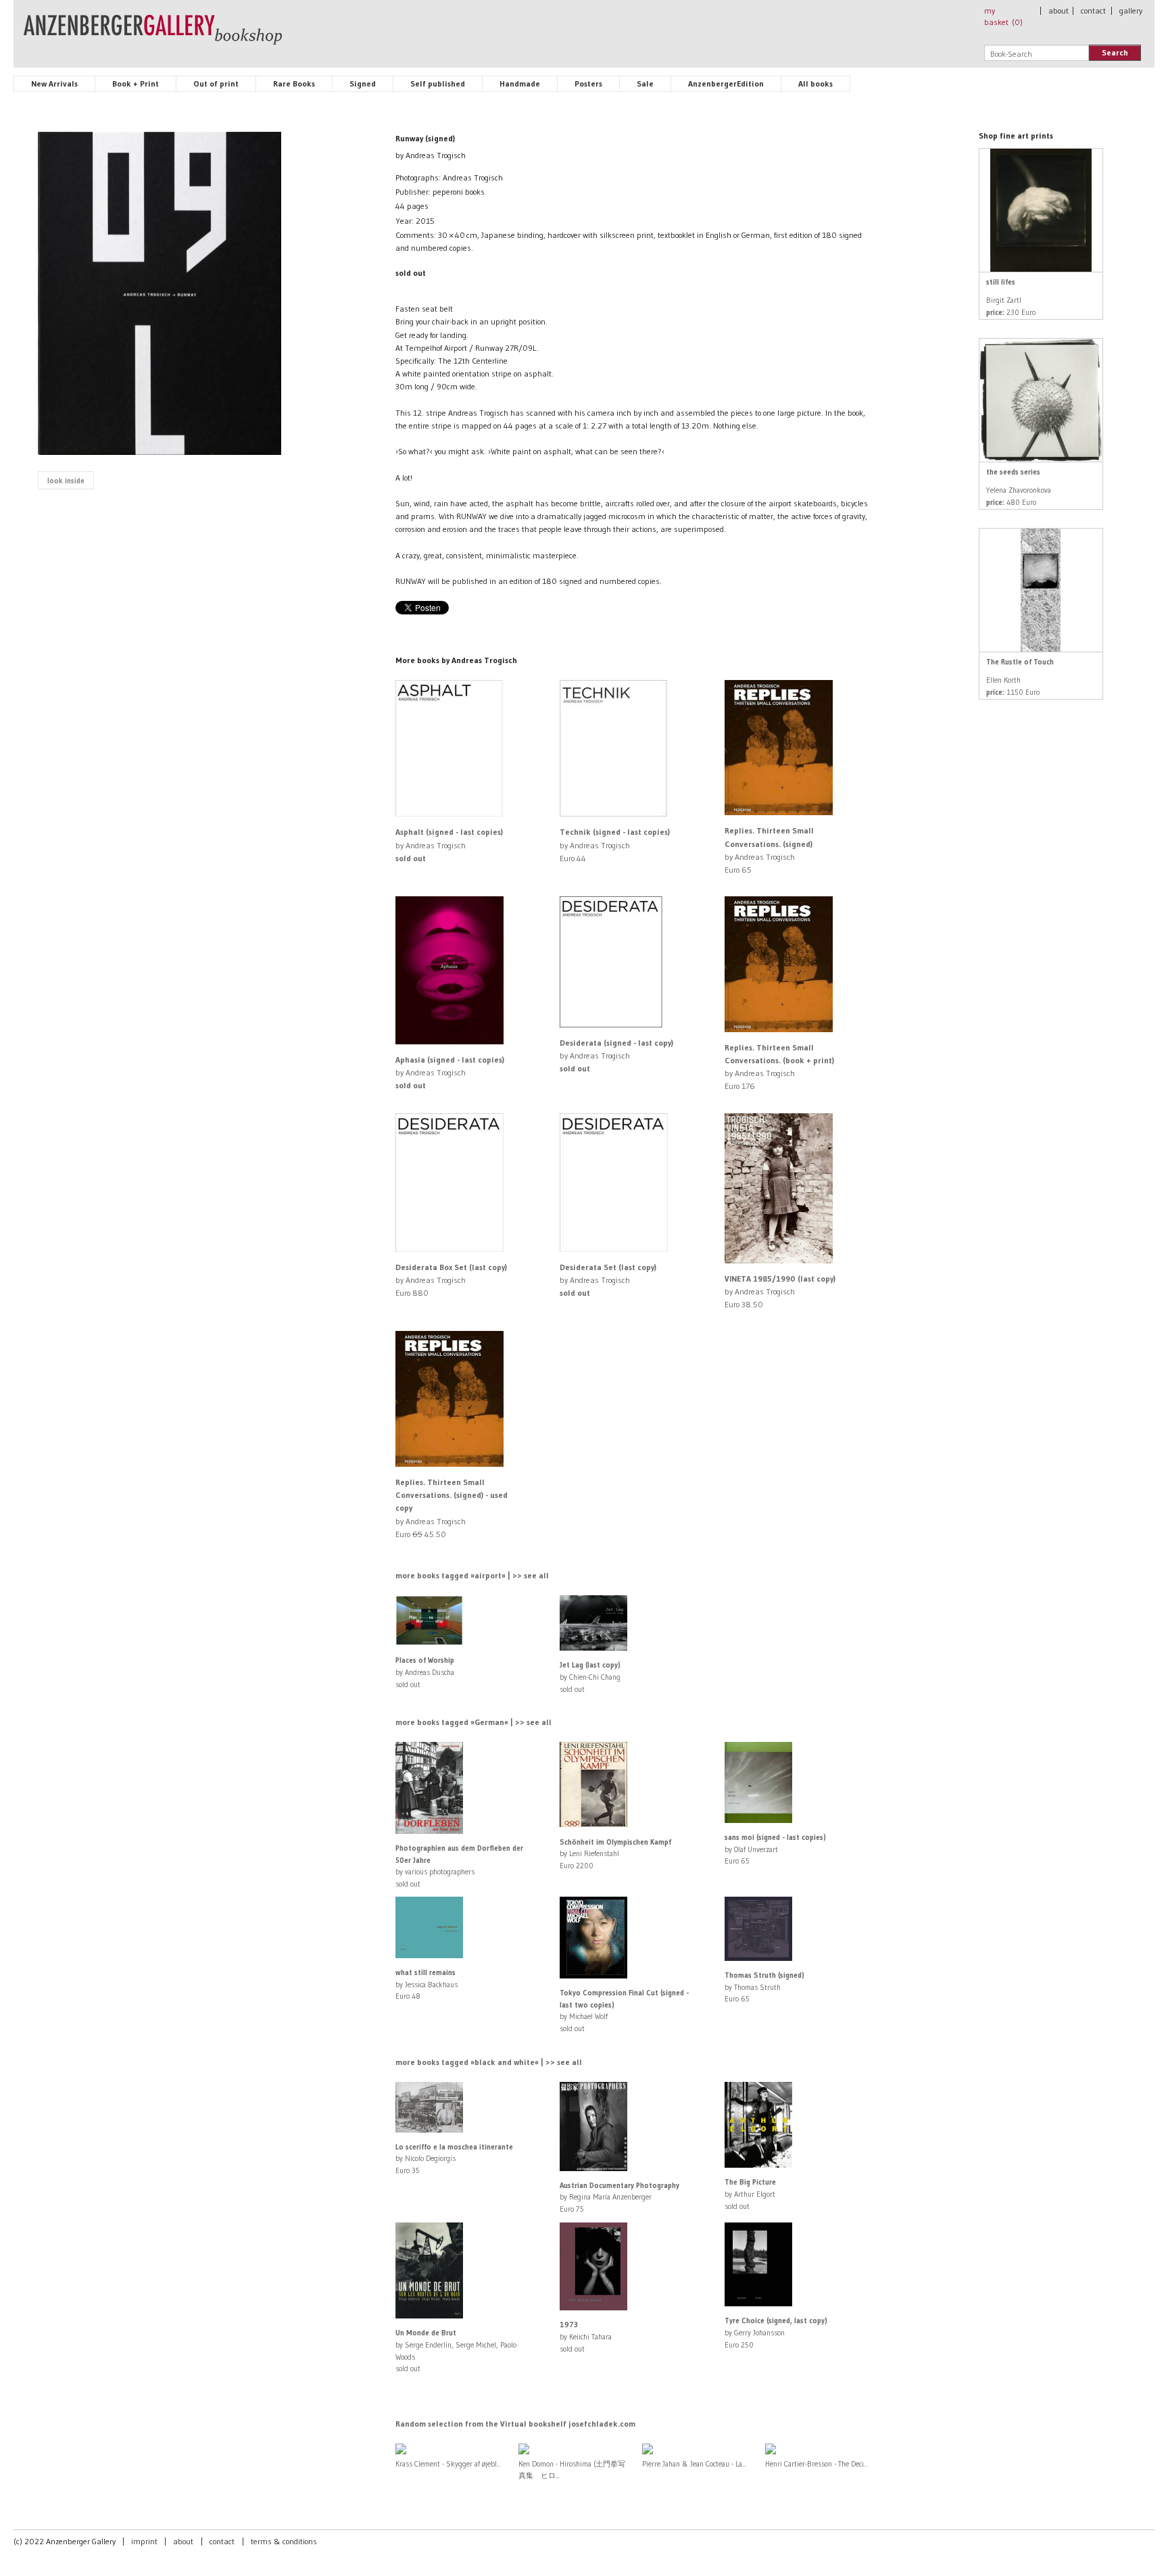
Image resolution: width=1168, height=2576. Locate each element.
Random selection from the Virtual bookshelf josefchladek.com (515, 2424)
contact (1093, 10)
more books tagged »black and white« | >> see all (489, 2062)
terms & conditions (284, 2541)
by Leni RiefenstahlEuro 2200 (615, 1854)
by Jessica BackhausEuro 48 (427, 1984)
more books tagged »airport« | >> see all (472, 1575)
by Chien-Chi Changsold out (590, 1677)
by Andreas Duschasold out (425, 1672)
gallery (1131, 10)
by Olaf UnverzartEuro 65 (775, 1849)
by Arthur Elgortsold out (750, 2194)
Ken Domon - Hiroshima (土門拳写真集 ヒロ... (572, 2470)
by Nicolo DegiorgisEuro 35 (454, 2159)
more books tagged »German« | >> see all (473, 1722)
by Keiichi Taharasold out (586, 2336)
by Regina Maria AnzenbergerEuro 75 (619, 2197)
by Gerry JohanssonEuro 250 (776, 2332)
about (1058, 10)
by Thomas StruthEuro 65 (764, 1987)
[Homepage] (153, 36)
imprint (144, 2541)
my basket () (1003, 16)
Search (1115, 52)
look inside (66, 481)
